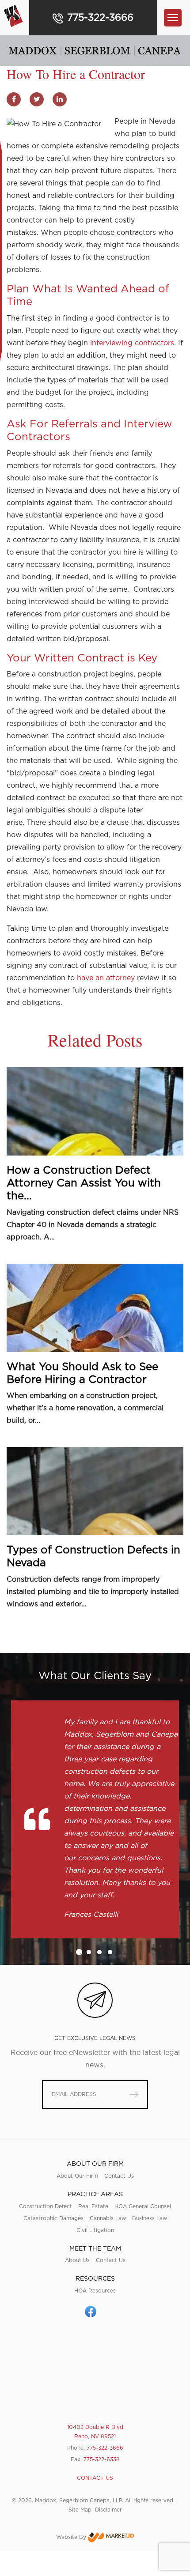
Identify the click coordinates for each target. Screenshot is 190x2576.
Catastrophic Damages (53, 2218)
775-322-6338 (102, 2459)
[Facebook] (14, 99)
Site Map (80, 2510)
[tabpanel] (95, 1819)
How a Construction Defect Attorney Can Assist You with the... (84, 1183)
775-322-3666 (100, 18)
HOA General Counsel (143, 2206)
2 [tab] (89, 1952)
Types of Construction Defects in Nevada (93, 1557)
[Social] (91, 2312)
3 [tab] (99, 1952)
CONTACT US (95, 2478)
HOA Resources (95, 2291)
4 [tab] (110, 1952)
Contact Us (119, 2176)
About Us (77, 2260)
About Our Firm (77, 2176)
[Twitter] (37, 99)
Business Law (150, 2218)
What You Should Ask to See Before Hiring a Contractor (82, 1373)
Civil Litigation (95, 2230)
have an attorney (106, 978)
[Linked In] (60, 99)
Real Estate (93, 2206)
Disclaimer (108, 2510)
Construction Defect (46, 2206)
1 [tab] (79, 1952)
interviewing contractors (132, 343)
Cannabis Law (108, 2218)
